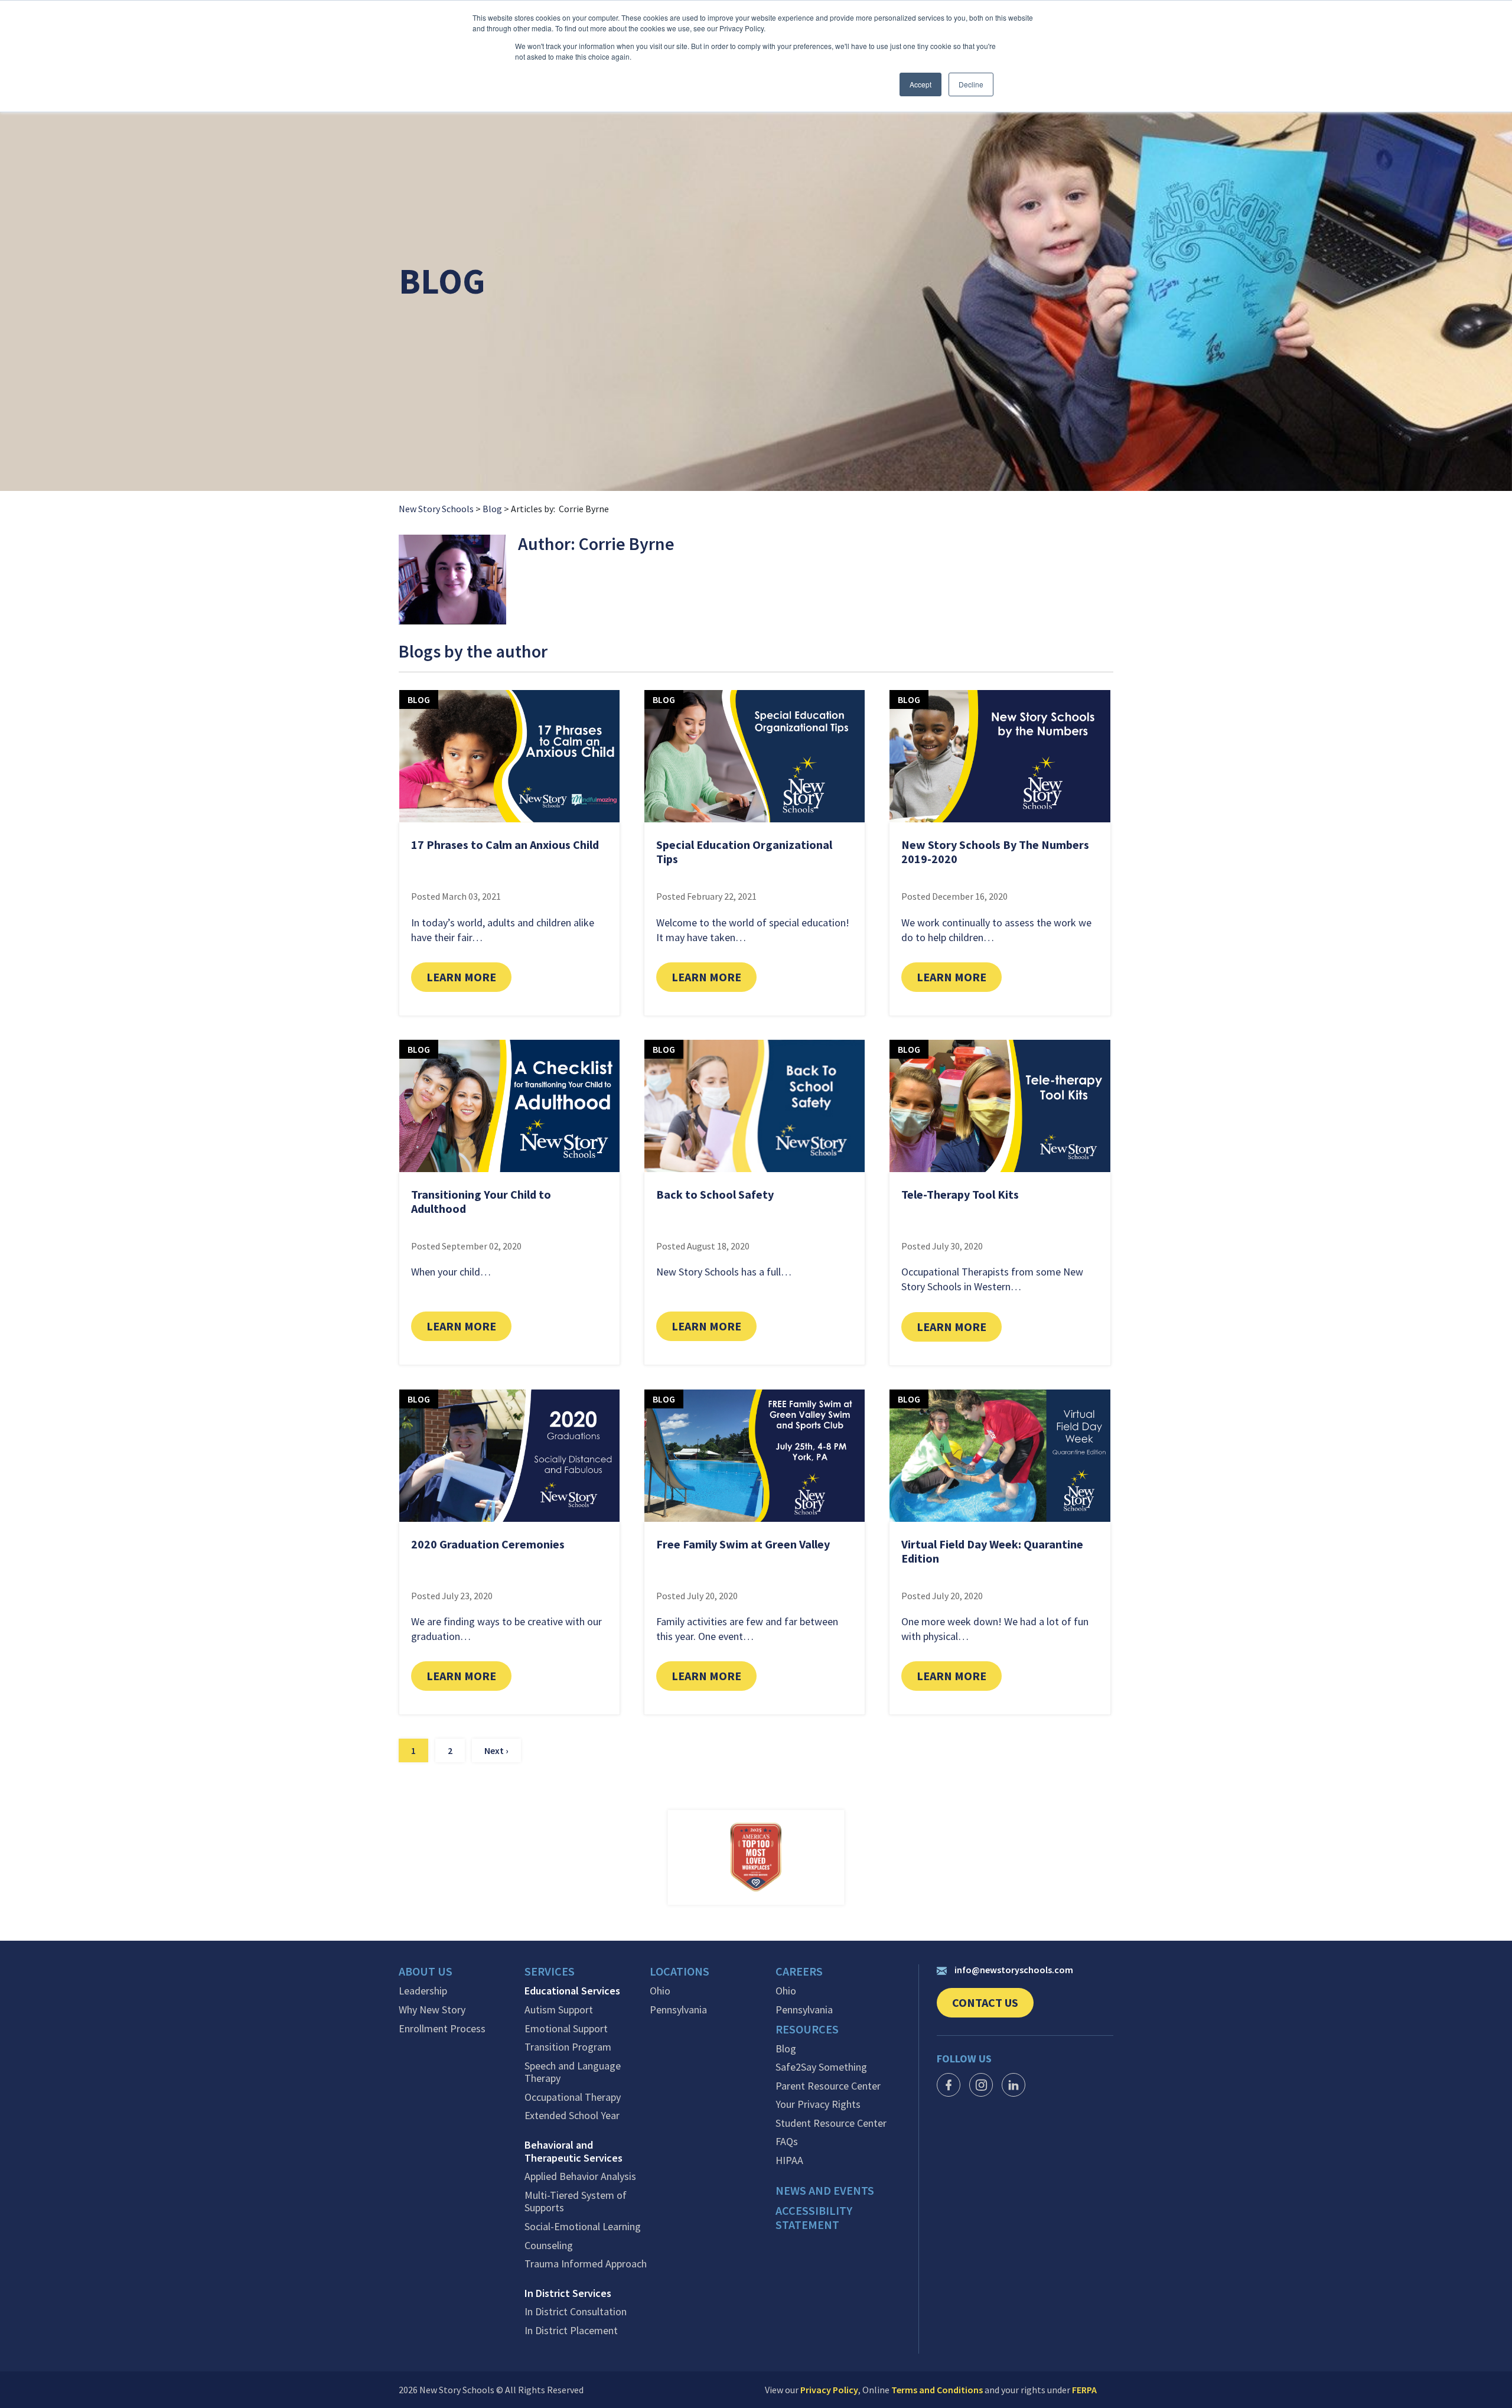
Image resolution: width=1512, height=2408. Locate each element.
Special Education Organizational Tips (744, 852)
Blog (492, 509)
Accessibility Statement (814, 2218)
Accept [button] (920, 84)
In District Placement (571, 2331)
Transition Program (568, 2047)
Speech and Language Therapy (573, 2072)
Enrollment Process (442, 2029)
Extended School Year (572, 2116)
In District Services (568, 2293)
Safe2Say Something (821, 2067)
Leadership (423, 1991)
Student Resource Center (831, 2123)
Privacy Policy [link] (829, 2390)
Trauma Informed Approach (586, 2264)
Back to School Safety (715, 1194)
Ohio (660, 1991)
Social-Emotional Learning (583, 2227)
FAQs (787, 2142)
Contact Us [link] (993, 2006)
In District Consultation (576, 2312)
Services (550, 1971)
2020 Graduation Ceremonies (488, 1544)
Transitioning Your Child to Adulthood (481, 1201)
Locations (680, 1971)
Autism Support (559, 2010)
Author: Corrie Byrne (596, 544)
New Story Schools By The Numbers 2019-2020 (995, 852)
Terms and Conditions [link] (937, 2390)
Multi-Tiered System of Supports (576, 2202)
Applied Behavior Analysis (580, 2176)
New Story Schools (436, 509)
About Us (426, 1971)
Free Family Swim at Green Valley (743, 1544)
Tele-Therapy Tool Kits (960, 1194)
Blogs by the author (473, 652)
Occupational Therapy (573, 2097)
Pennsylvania (678, 2010)
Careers (799, 1971)
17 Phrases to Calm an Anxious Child (505, 845)
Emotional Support (566, 2029)
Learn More (469, 977)
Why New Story (432, 2010)
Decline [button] (971, 84)
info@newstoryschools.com (1014, 1970)
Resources (807, 2029)
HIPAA (789, 2160)
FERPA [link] (1084, 2390)
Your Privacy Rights (818, 2104)
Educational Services (572, 1991)
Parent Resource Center (828, 2086)
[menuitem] (462, 1974)
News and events (825, 2191)
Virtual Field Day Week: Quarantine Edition (992, 1551)
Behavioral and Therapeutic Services (573, 2151)
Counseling (549, 2246)
